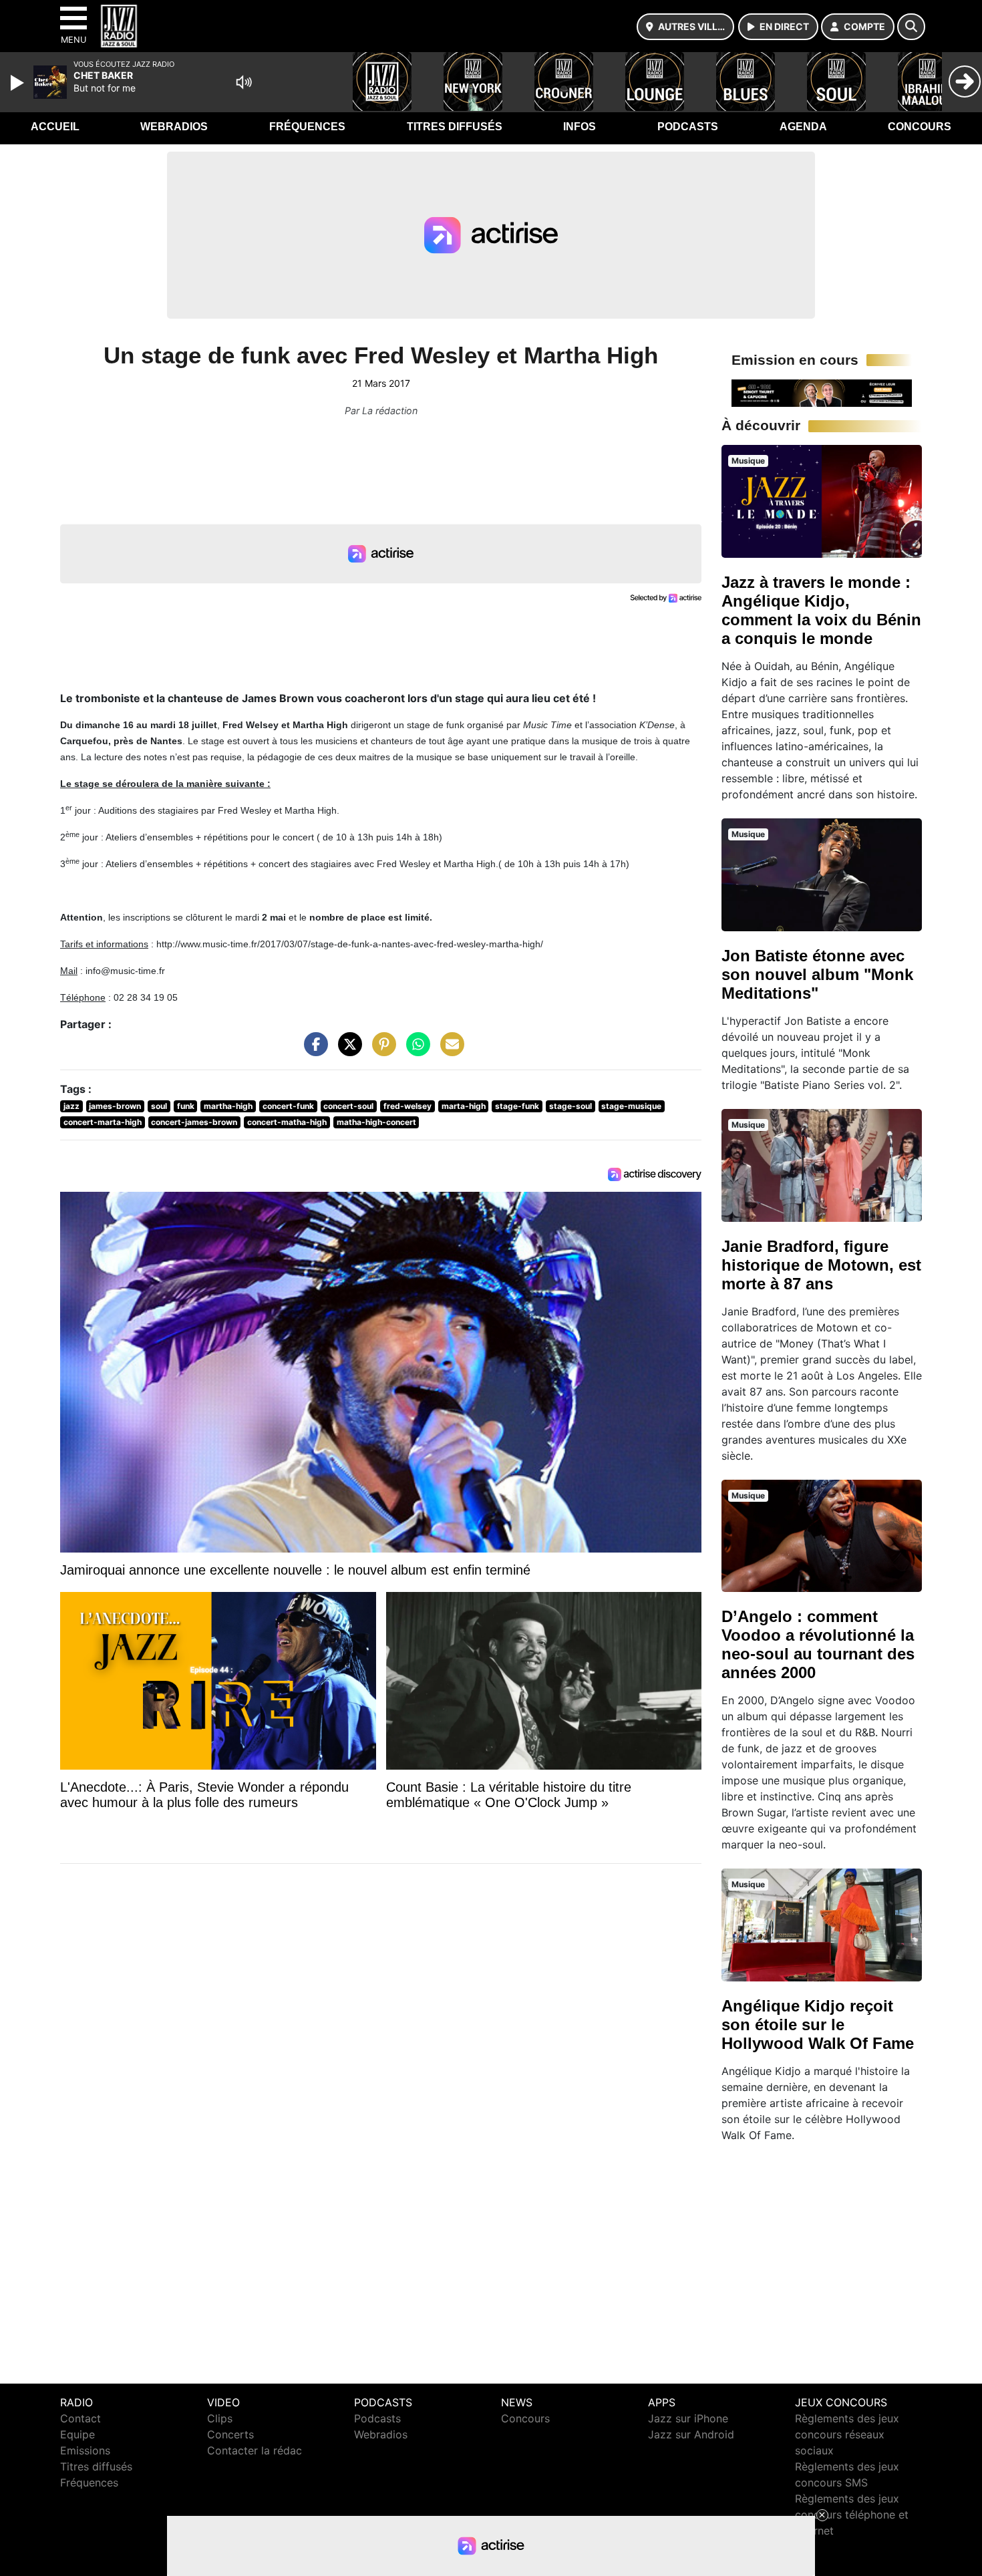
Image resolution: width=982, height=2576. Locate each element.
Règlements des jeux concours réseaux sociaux (847, 2434)
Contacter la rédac (255, 2450)
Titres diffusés (455, 127)
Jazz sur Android (691, 2434)
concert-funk (288, 1106)
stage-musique (631, 1106)
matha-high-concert (376, 1122)
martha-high (228, 1106)
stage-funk (517, 1106)
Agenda (803, 127)
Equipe (77, 2434)
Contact (80, 2418)
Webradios (174, 127)
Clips (220, 2418)
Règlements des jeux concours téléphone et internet (852, 2515)
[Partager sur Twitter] (347, 1051)
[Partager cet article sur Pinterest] (381, 1051)
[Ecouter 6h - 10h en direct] (822, 392)
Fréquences (307, 127)
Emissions (85, 2450)
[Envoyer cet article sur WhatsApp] (415, 1051)
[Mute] (244, 82)
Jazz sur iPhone (688, 2418)
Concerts (230, 2434)
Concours (920, 127)
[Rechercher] (911, 27)
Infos (580, 127)
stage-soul (570, 1106)
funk (186, 1106)
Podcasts (688, 127)
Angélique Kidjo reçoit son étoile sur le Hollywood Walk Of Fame (818, 2025)
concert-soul (348, 1106)
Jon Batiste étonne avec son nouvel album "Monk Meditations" (817, 974)
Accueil (55, 127)
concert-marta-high (103, 1122)
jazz (71, 1106)
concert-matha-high (287, 1122)
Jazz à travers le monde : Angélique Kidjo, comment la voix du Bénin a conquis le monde (821, 610)
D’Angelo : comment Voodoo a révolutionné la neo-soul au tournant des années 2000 (818, 1644)
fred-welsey (407, 1106)
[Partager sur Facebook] (313, 1051)
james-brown (115, 1106)
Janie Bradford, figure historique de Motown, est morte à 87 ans (821, 1265)
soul (159, 1106)
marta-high (464, 1106)
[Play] (19, 83)
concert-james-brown (194, 1122)
